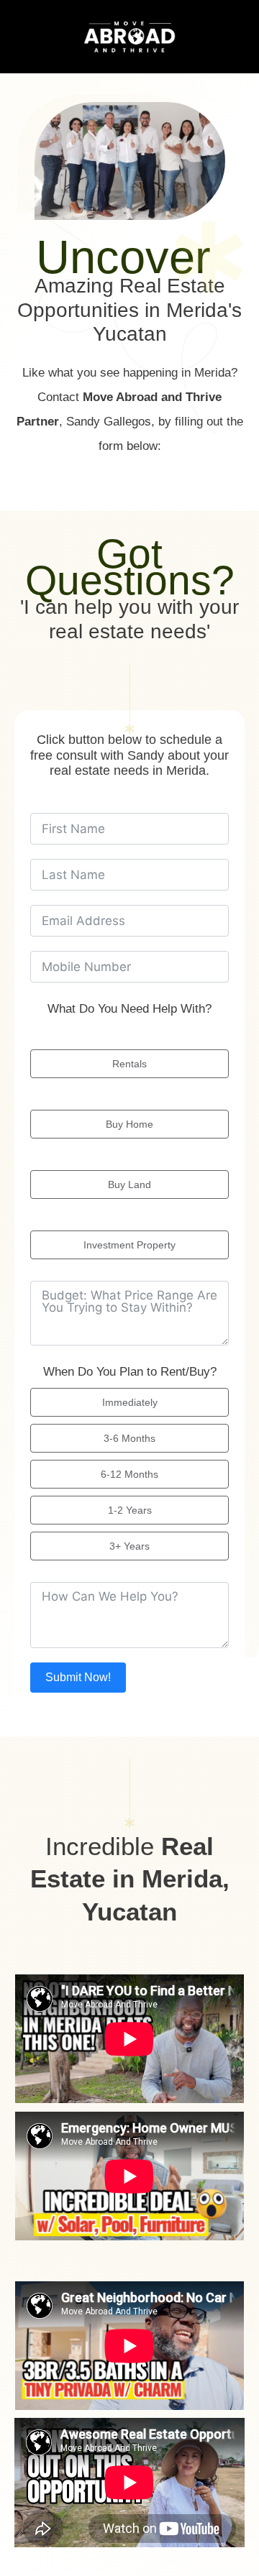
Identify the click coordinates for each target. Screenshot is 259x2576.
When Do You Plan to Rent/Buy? (130, 1372)
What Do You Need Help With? (129, 1009)
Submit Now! (78, 1677)
